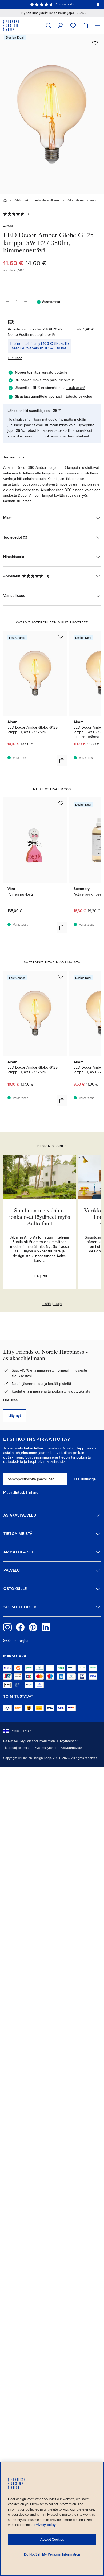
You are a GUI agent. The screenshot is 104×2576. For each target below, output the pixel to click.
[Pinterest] (33, 1627)
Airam (8, 226)
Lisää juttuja (52, 1304)
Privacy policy (45, 2525)
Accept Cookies (52, 2540)
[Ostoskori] (85, 25)
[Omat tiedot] (61, 25)
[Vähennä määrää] (7, 302)
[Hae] (49, 25)
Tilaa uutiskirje (84, 1479)
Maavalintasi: (14, 1493)
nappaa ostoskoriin (56, 431)
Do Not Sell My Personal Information (29, 1741)
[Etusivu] (5, 200)
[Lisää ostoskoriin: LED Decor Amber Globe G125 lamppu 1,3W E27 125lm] (62, 761)
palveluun (86, 397)
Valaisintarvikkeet (47, 200)
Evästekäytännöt (47, 1748)
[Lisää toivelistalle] (95, 43)
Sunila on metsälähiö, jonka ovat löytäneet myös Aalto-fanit (40, 1217)
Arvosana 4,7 (65, 4)
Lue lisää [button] (15, 358)
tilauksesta (75, 388)
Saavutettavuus (72, 1748)
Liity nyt (60, 348)
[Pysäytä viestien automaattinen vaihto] (98, 4)
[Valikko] (98, 25)
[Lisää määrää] (26, 302)
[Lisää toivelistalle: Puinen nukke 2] (61, 803)
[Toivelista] (73, 25)
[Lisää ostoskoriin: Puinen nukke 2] (62, 927)
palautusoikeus (62, 380)
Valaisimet (21, 200)
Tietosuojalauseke (16, 1748)
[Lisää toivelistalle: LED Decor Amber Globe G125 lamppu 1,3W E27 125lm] (61, 636)
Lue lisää (10, 1400)
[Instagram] (7, 1627)
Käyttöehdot (69, 1741)
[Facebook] (20, 1627)
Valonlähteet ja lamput (83, 200)
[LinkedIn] (46, 1627)
